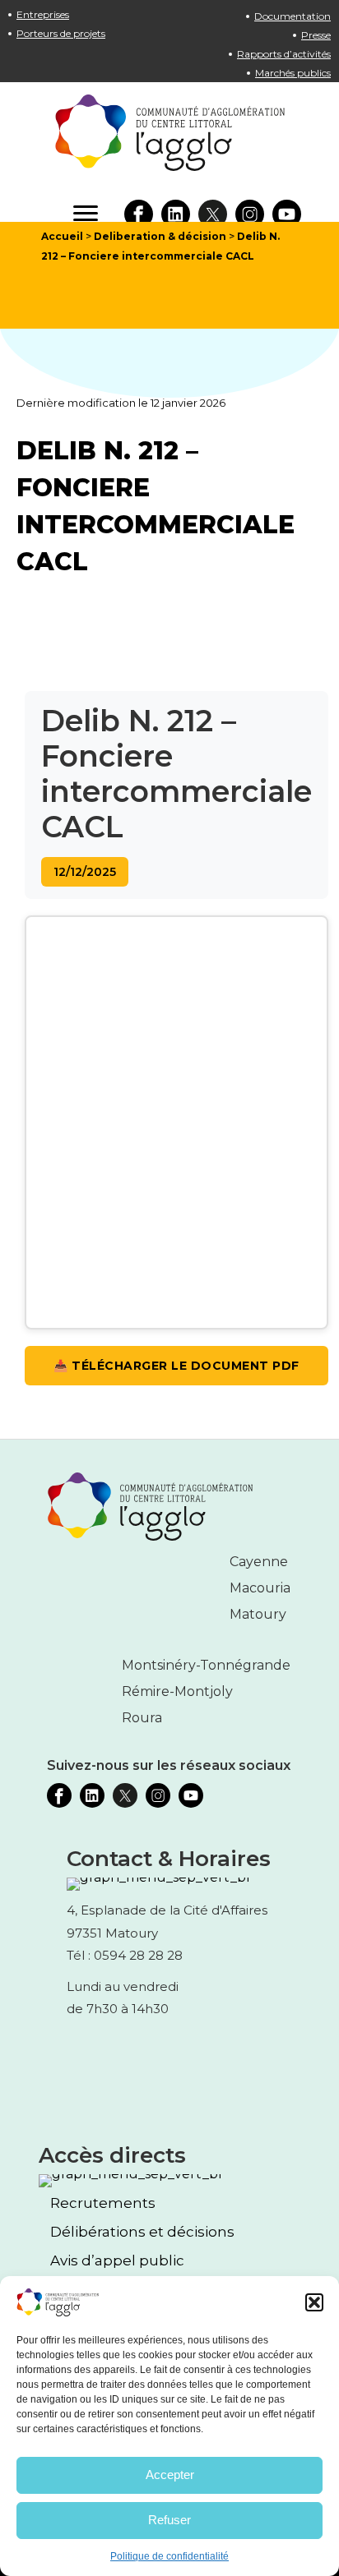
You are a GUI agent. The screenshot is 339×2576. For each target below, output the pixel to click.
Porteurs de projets (61, 33)
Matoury (258, 1614)
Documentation (293, 16)
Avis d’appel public (117, 2261)
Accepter (170, 2475)
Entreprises (43, 14)
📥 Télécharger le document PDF (176, 1366)
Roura (142, 1718)
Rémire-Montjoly (177, 1691)
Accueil (62, 236)
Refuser (169, 2520)
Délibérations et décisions (142, 2232)
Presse (316, 35)
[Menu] (86, 214)
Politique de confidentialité (169, 2556)
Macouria (260, 1588)
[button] (314, 2302)
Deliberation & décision (160, 236)
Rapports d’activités (284, 54)
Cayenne (259, 1562)
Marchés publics (293, 73)
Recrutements (103, 2203)
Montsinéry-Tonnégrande (206, 1665)
